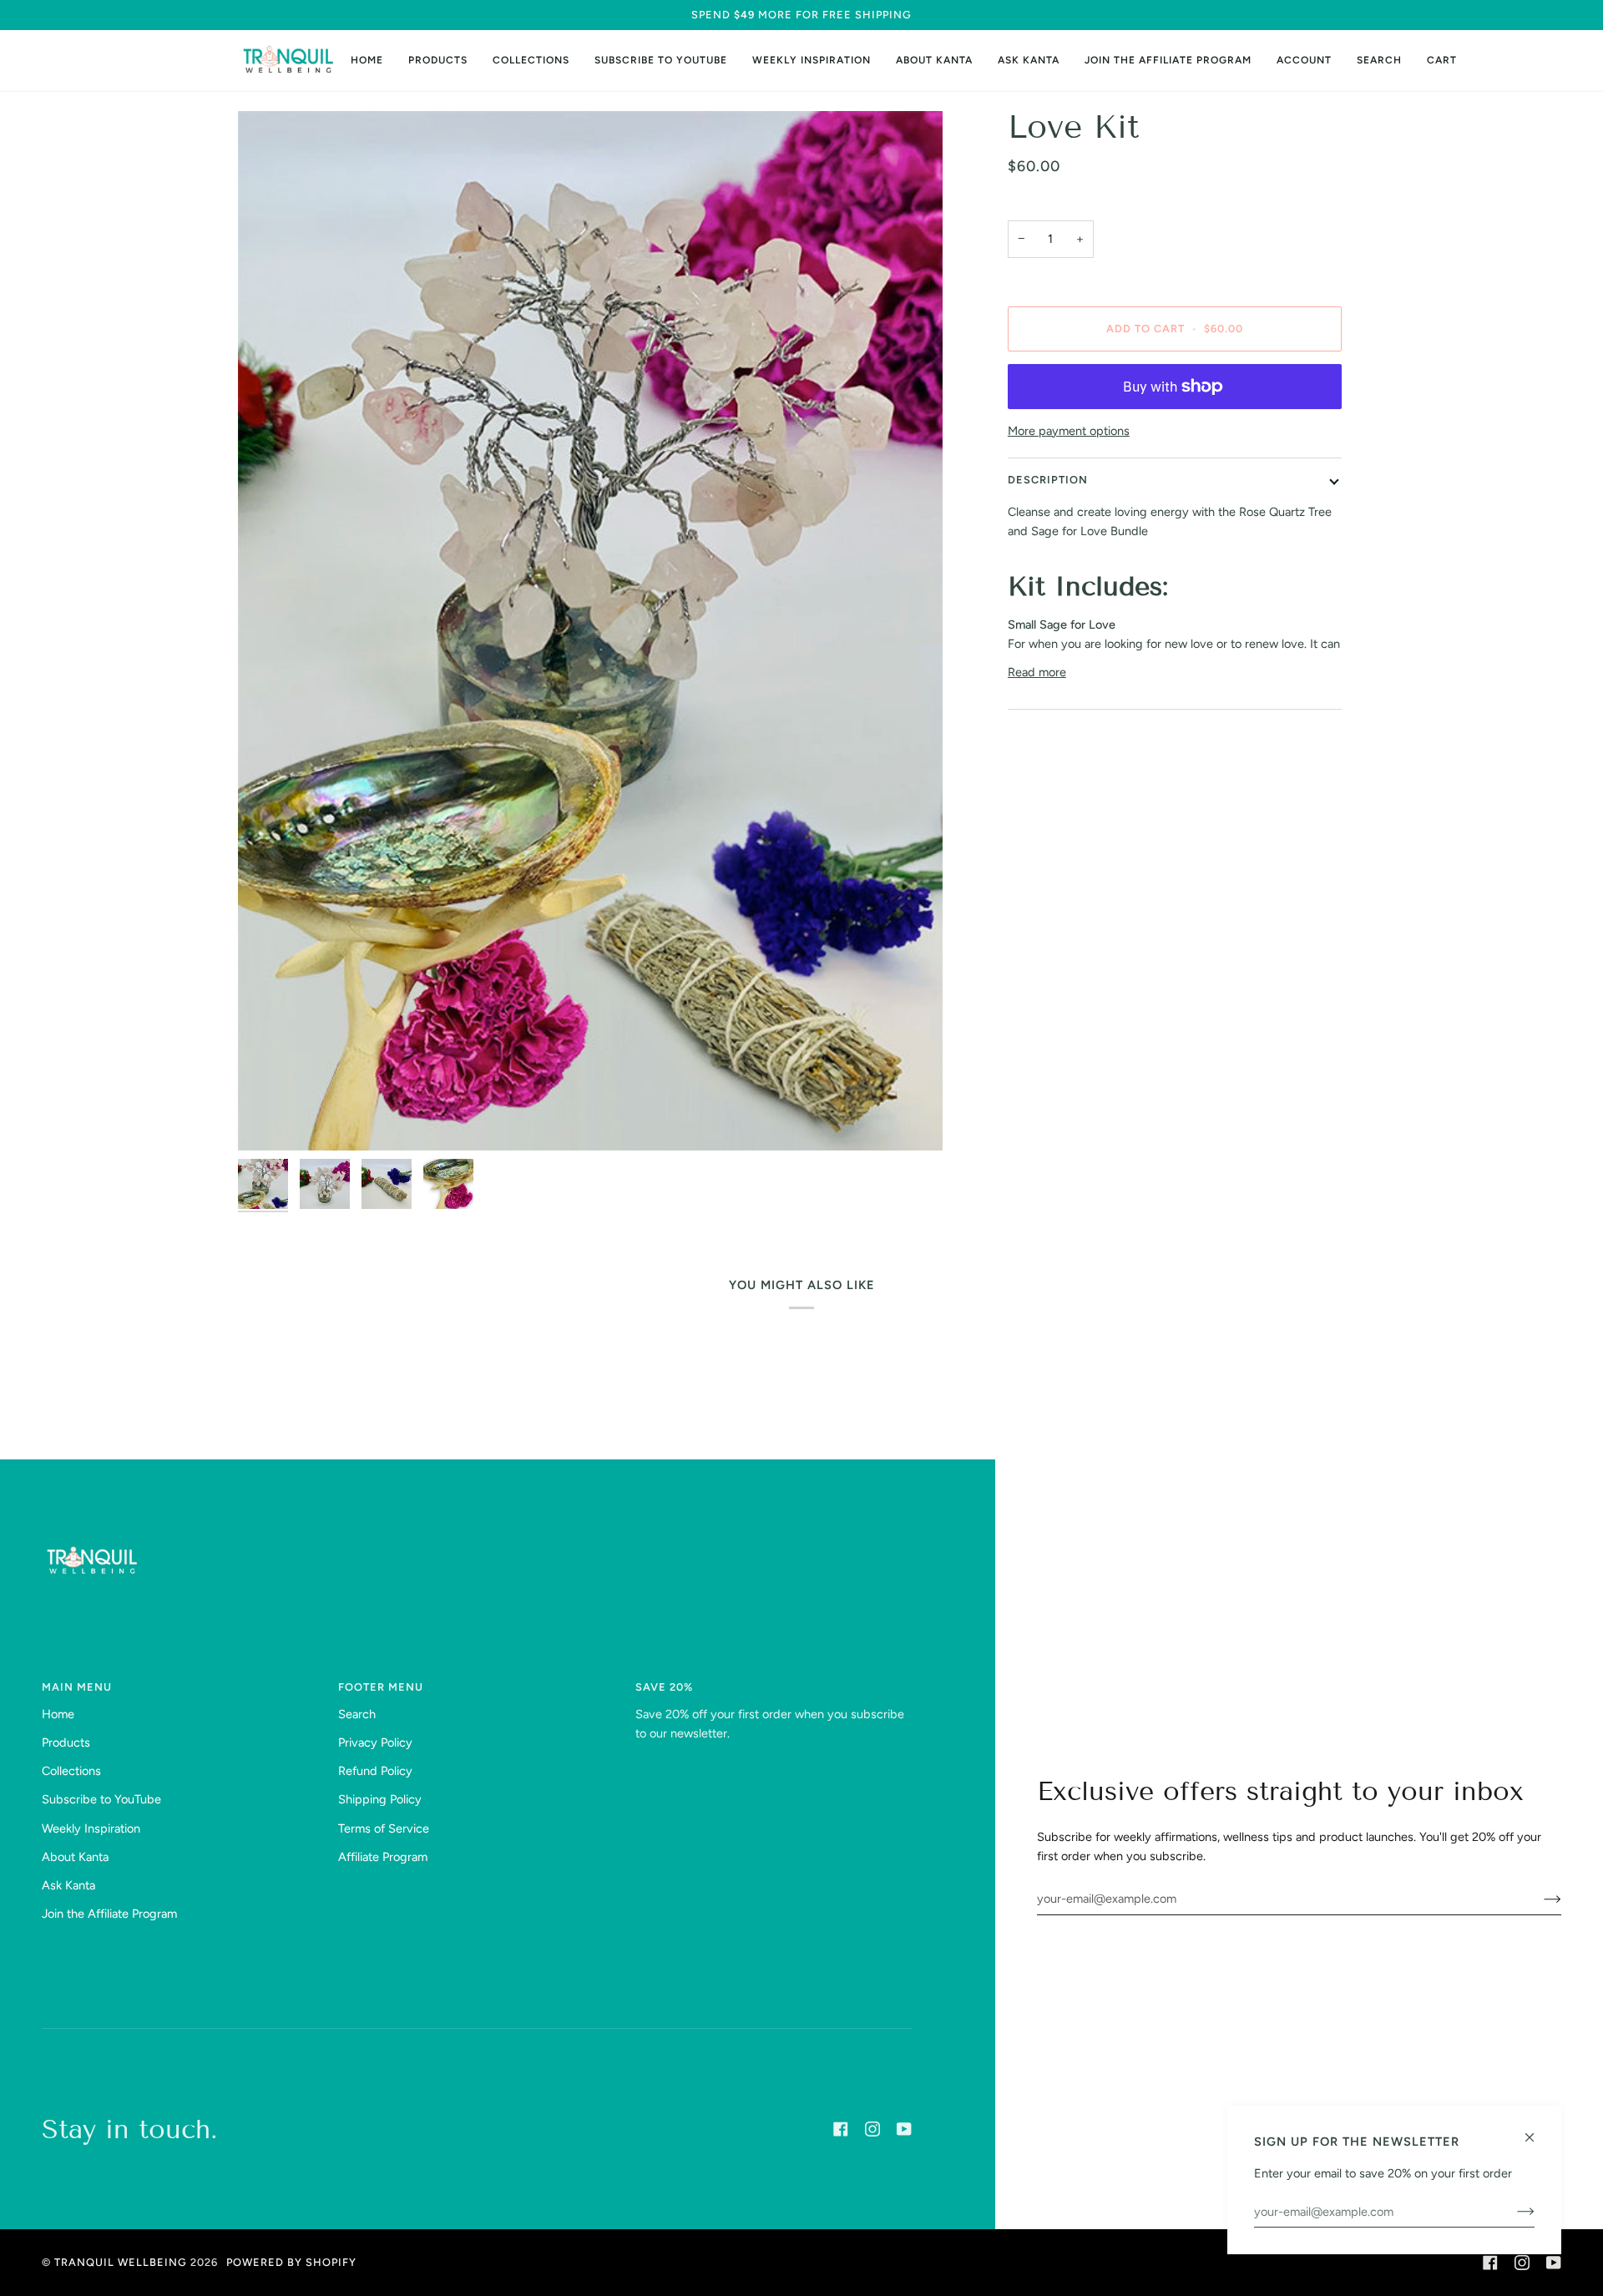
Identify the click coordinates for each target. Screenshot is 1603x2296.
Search (357, 1714)
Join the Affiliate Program (109, 1914)
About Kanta (75, 1857)
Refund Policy (375, 1771)
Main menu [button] (77, 1687)
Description (1048, 480)
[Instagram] (872, 2129)
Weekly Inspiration (91, 1828)
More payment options (1069, 431)
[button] (438, 61)
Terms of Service (384, 1828)
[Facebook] (841, 2129)
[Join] (1539, 1899)
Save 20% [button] (664, 1687)
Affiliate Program (383, 1857)
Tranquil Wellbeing (121, 2262)
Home (58, 1714)
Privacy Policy (375, 1742)
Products (66, 1742)
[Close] (1537, 2130)
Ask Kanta (68, 1885)
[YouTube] (904, 2129)
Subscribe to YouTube (101, 1799)
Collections (71, 1771)
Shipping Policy (380, 1799)
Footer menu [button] (381, 1687)
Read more (1037, 672)
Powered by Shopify (291, 2262)
